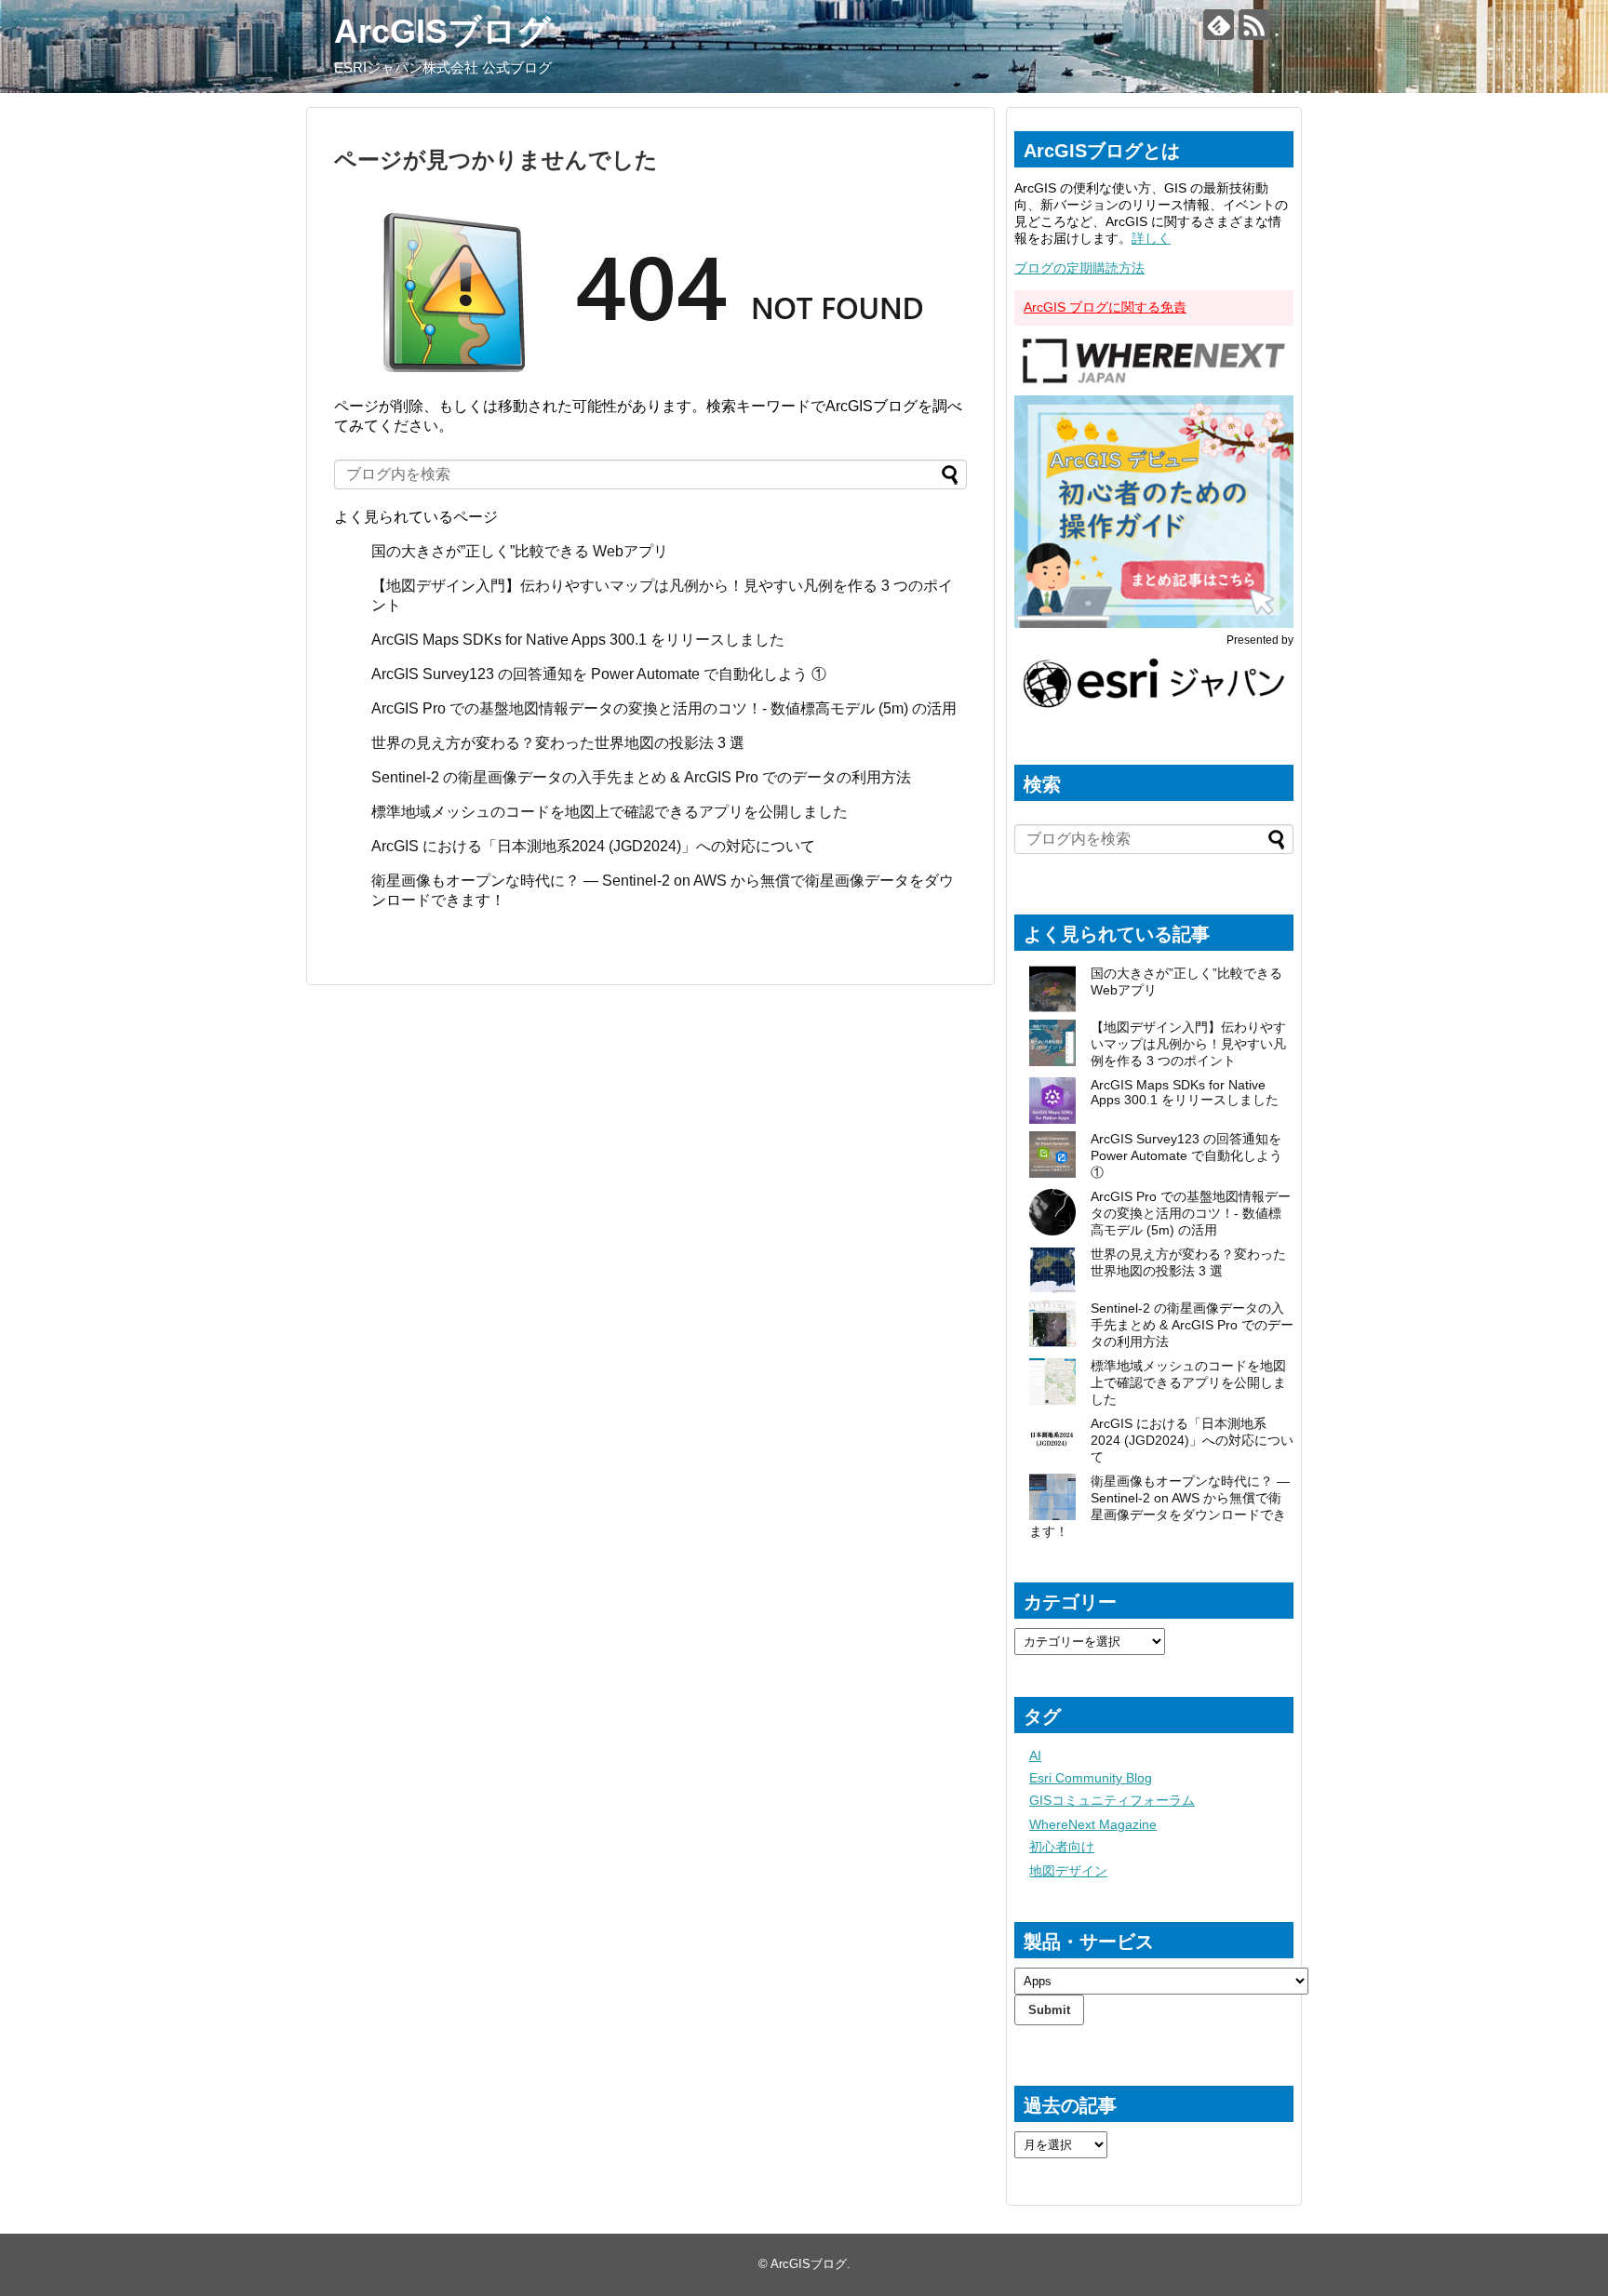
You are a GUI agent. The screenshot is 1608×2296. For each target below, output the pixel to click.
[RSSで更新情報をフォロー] (1254, 25)
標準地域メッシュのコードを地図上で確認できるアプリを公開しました (610, 812)
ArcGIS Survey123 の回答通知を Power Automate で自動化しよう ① (601, 674)
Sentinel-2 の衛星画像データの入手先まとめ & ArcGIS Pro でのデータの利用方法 (641, 777)
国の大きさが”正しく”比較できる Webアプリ (520, 551)
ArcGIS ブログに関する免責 (1105, 307)
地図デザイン (1068, 1871)
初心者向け (1062, 1847)
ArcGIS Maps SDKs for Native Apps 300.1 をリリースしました (578, 640)
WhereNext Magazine (1093, 1824)
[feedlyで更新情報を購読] (1219, 25)
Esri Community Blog (1091, 1778)
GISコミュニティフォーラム (1112, 1800)
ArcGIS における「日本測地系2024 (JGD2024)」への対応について (593, 846)
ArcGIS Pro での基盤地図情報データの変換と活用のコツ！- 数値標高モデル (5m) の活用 (664, 708)
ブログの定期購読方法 (1079, 268)
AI (1035, 1755)
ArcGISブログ (442, 31)
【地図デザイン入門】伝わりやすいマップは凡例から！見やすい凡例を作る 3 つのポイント (1188, 1044)
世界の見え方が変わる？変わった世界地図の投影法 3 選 (558, 743)
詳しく (1151, 238)
